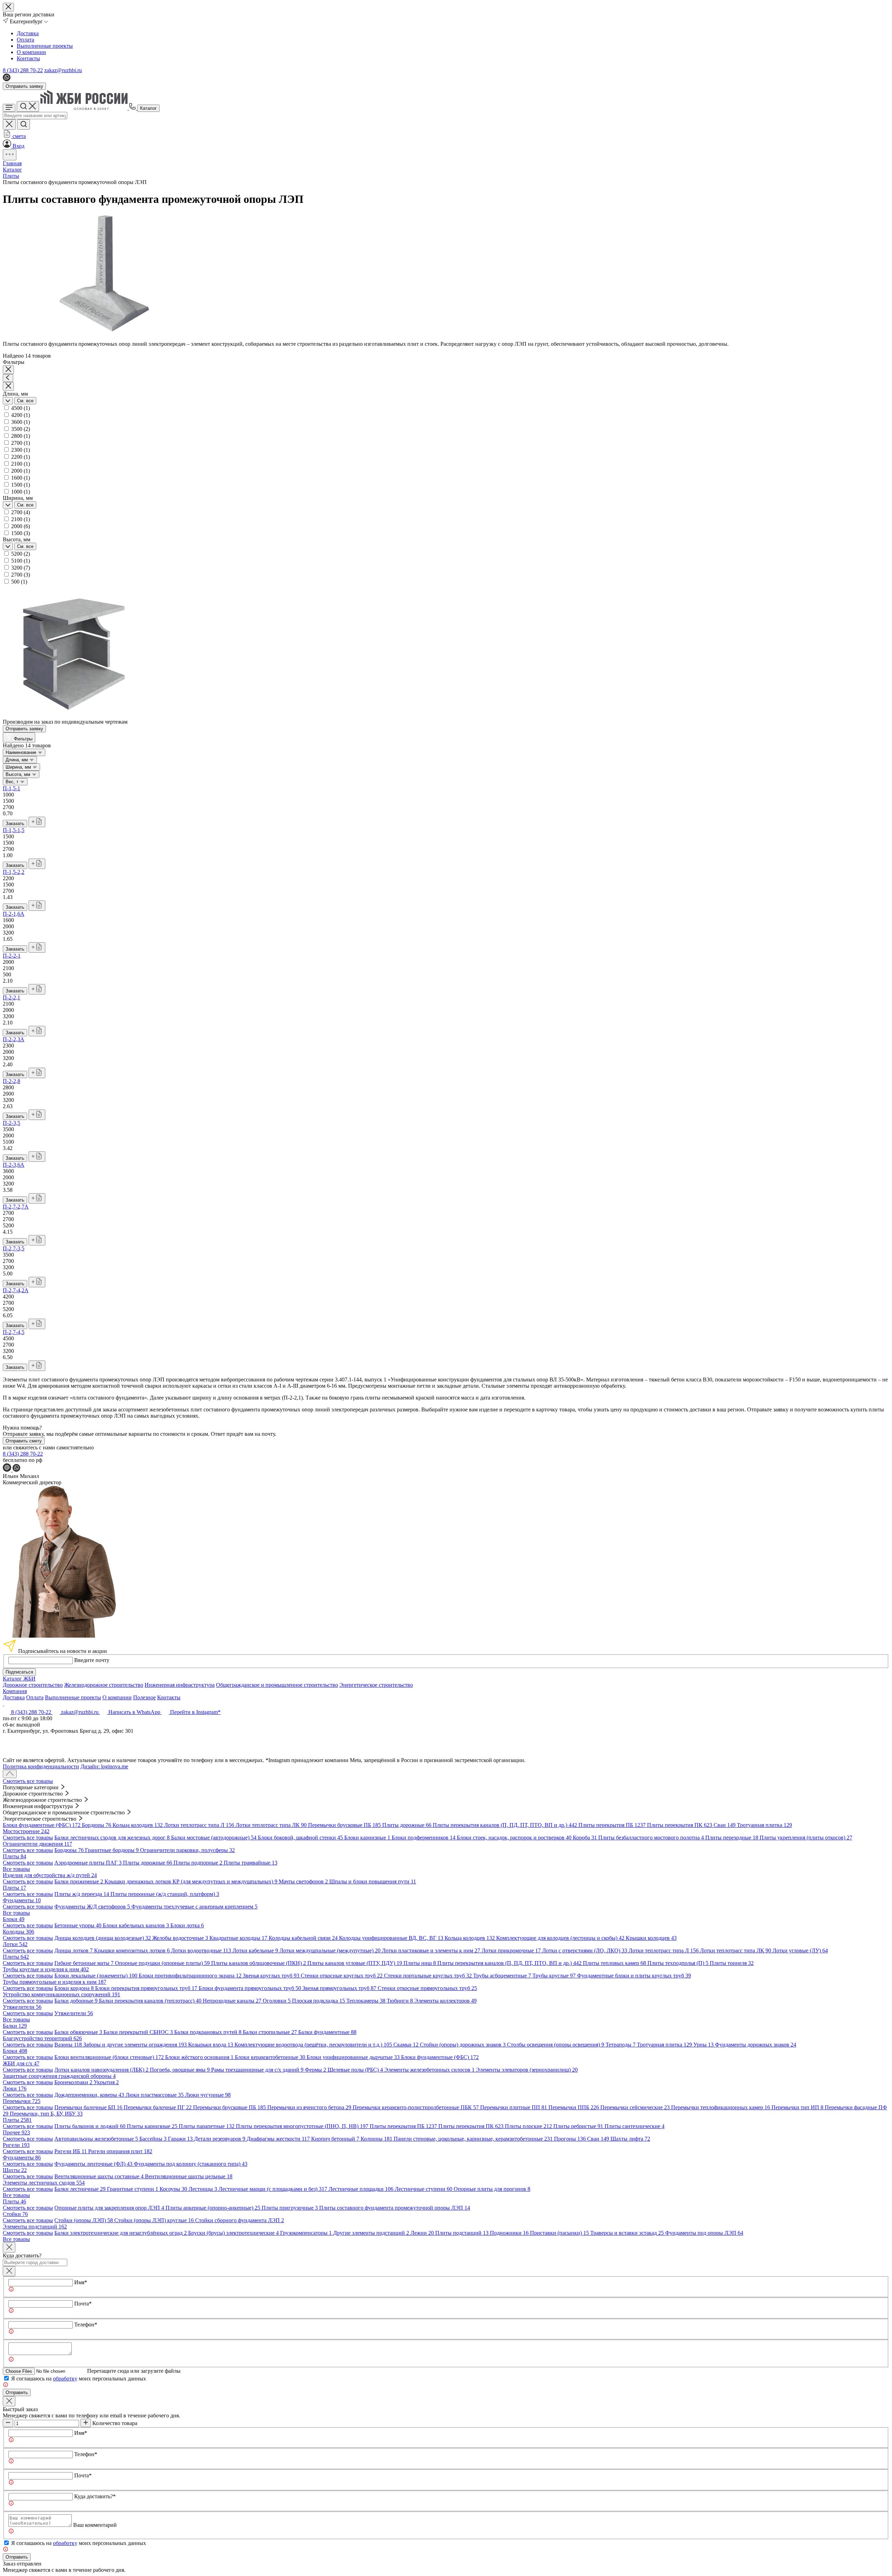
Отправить (17, 2392)
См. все (25, 401)
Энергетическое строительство (376, 1685)
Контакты (28, 58)
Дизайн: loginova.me (104, 1766)
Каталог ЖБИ (19, 1679)
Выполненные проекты (45, 46)
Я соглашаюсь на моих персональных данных (79, 2379)
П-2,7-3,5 (14, 1248)
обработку (65, 2379)
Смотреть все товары (28, 1781)
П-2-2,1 (11, 997)
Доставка (28, 33)
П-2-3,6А (14, 1165)
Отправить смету (24, 1441)
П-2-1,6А (14, 914)
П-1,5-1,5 (14, 830)
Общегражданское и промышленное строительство (277, 1685)
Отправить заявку (24, 86)
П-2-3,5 (11, 1123)
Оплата (25, 40)
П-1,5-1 (11, 788)
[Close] (9, 2247)
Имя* (81, 2282)
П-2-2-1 (12, 956)
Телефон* (86, 2325)
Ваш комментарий (95, 2525)
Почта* (83, 2304)
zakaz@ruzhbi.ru (63, 70)
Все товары (16, 1869)
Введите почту (92, 1660)
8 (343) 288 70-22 (23, 70)
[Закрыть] (9, 2271)
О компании (31, 52)
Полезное (144, 1697)
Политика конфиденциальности (41, 1766)
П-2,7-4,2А (16, 1290)
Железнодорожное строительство (104, 1685)
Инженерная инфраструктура (180, 1685)
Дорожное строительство (33, 1685)
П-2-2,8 (11, 1081)
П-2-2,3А (14, 1039)
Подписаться (19, 1672)
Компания (15, 1691)
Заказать (15, 824)
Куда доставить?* (95, 2496)
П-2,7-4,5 (14, 1332)
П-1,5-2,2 (14, 872)
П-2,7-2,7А (16, 1207)
